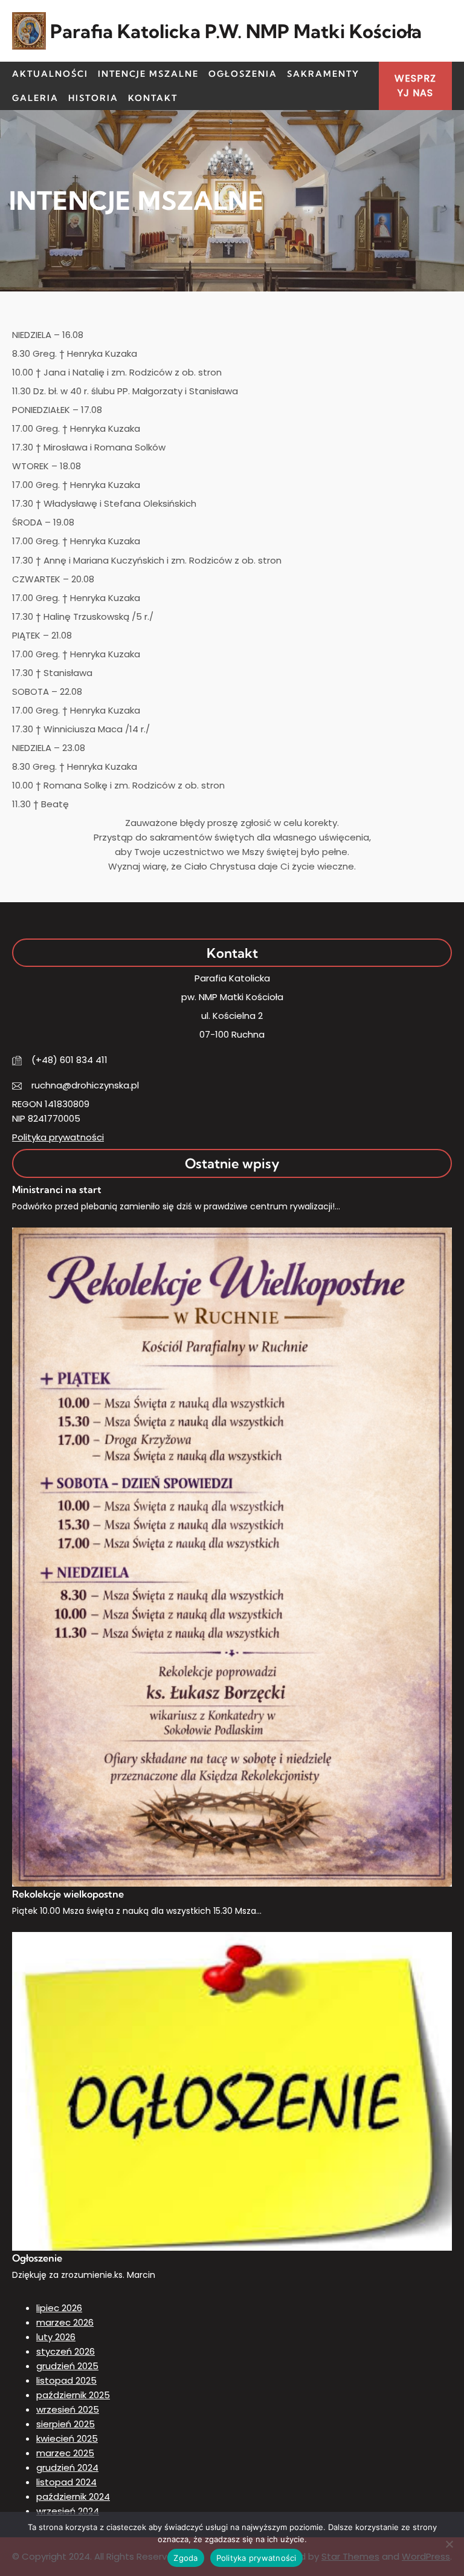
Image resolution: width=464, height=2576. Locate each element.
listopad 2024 (66, 2482)
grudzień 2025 (67, 2366)
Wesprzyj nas (415, 86)
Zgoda (185, 2558)
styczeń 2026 (66, 2351)
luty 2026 (56, 2337)
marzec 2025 (65, 2453)
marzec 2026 (65, 2322)
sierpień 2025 (66, 2424)
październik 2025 (73, 2395)
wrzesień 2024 (68, 2511)
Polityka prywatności (58, 1137)
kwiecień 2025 (67, 2438)
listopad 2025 (66, 2380)
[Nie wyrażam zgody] (449, 2544)
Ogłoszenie (37, 2258)
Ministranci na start (57, 1189)
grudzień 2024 (67, 2467)
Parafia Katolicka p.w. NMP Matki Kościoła (236, 31)
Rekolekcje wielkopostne (68, 1894)
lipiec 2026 (59, 2308)
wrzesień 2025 (68, 2409)
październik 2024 (73, 2496)
